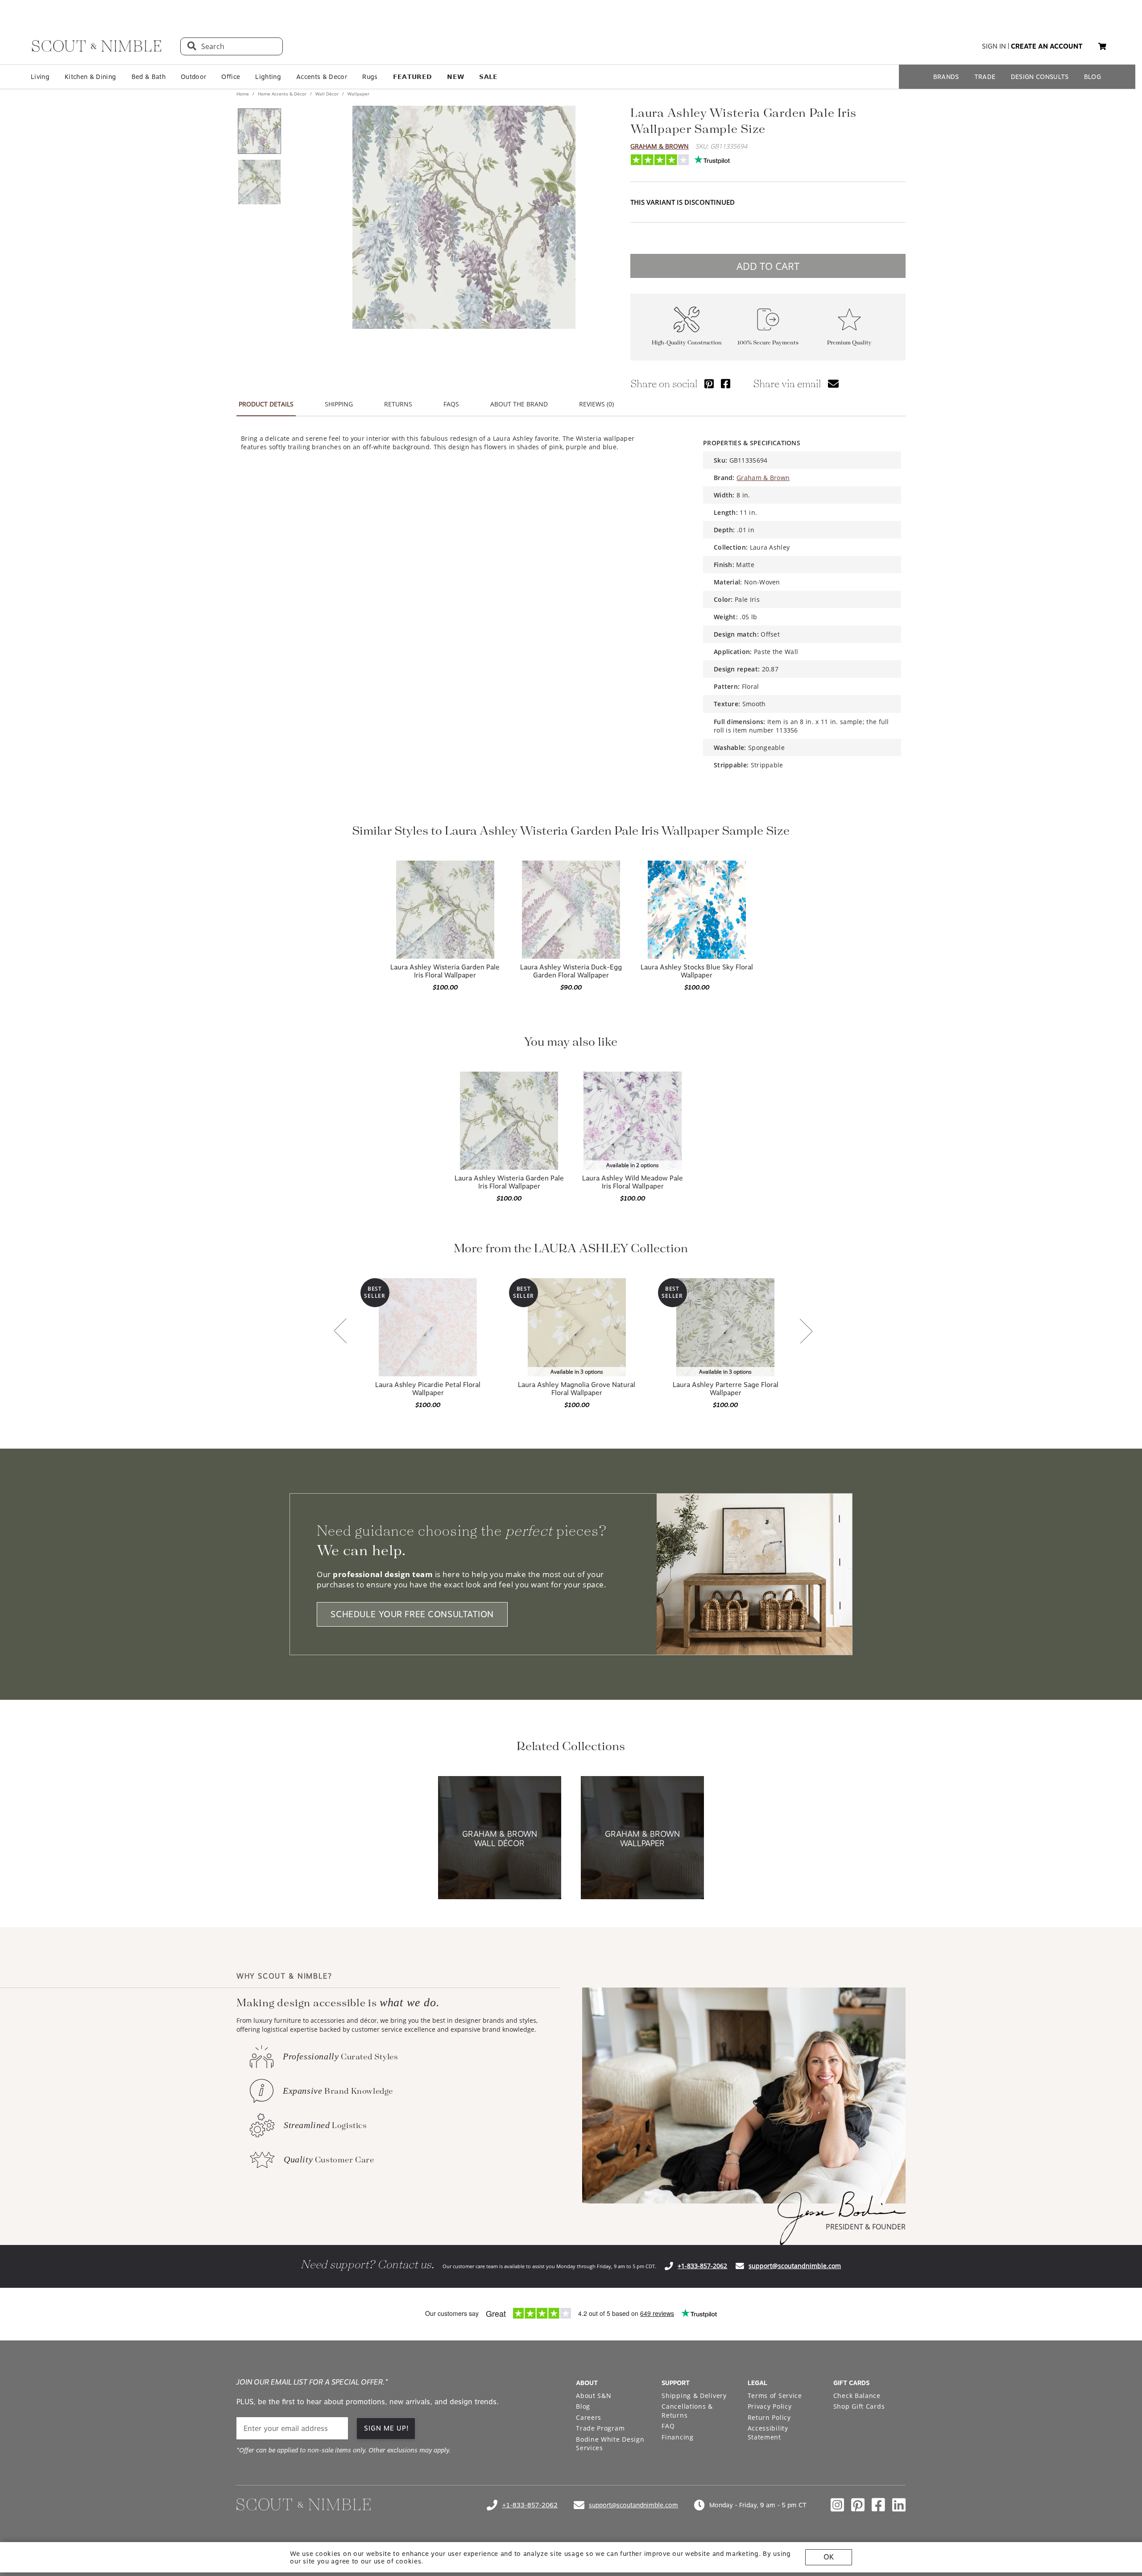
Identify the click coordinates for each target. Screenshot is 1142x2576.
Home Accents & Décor (282, 94)
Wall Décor (327, 94)
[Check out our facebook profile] (878, 2505)
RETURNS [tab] (398, 404)
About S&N (594, 2396)
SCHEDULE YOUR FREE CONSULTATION (412, 1614)
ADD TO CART (768, 266)
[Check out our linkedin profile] (899, 2505)
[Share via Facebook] (726, 383)
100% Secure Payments (768, 343)
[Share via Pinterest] (709, 383)
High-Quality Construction (687, 343)
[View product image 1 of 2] (259, 131)
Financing (677, 2437)
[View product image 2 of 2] (259, 182)
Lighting (268, 77)
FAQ (668, 2426)
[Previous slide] (340, 1332)
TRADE (985, 77)
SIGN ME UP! (387, 2428)
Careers (589, 2417)
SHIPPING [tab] (339, 404)
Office (231, 77)
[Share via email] (833, 383)
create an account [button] (1047, 46)
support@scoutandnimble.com (795, 2266)
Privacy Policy (770, 2406)
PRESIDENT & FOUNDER (866, 2227)
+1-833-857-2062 (702, 2266)
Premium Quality (849, 343)
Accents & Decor (322, 77)
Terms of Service (775, 2396)
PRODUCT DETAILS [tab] (266, 404)
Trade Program (600, 2428)
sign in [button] (994, 46)
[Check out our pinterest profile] (858, 2505)
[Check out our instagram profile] (837, 2505)
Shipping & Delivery (694, 2396)
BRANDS (946, 77)
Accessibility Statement (768, 2433)
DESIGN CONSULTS (1040, 77)
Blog (583, 2406)
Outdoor (193, 77)
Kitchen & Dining (90, 77)
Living (40, 77)
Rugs (370, 77)
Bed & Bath (149, 77)
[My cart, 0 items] (1102, 47)
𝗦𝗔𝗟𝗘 (488, 77)
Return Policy (769, 2417)
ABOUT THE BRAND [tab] (519, 404)
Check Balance (857, 2396)
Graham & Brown (660, 146)
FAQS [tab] (451, 404)
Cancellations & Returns (687, 2411)
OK (829, 2557)
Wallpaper (358, 94)
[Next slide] (806, 1332)
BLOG (1092, 77)
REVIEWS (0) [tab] (596, 404)
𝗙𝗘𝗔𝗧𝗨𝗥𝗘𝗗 (413, 77)
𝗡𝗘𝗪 (455, 77)
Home (243, 94)
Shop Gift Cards (859, 2406)
